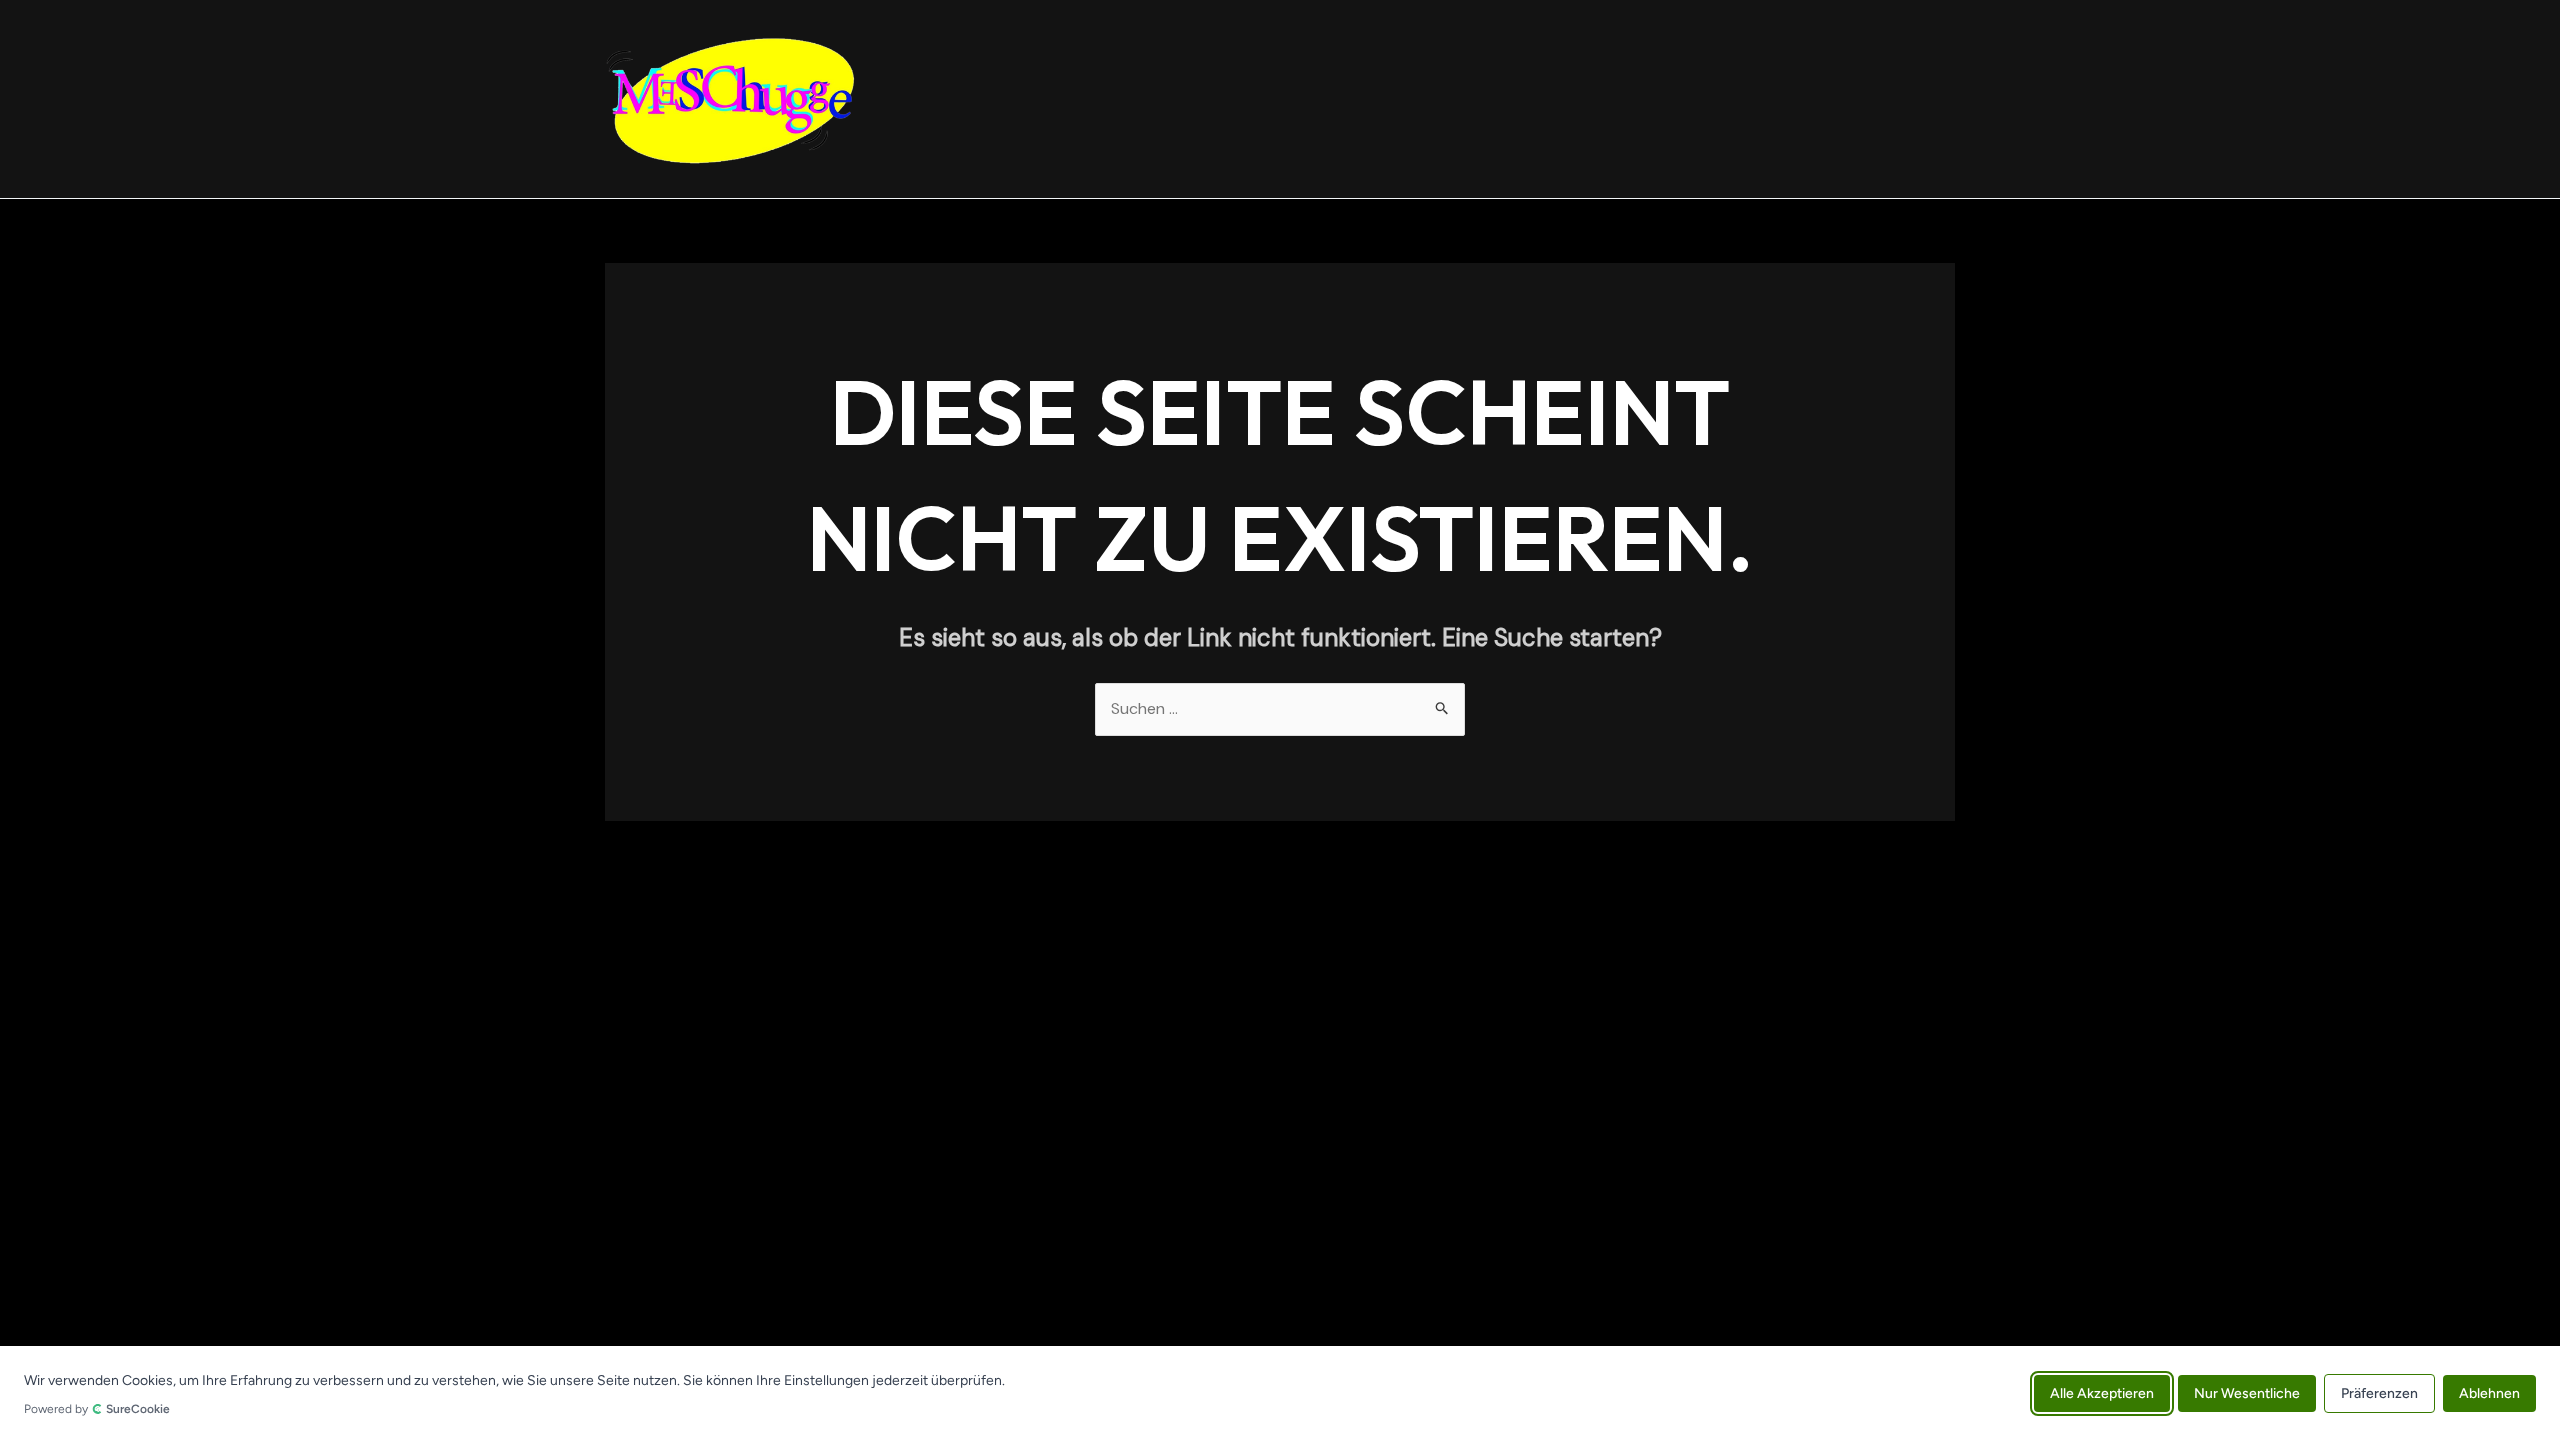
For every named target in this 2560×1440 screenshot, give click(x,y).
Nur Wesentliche (2247, 1392)
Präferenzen (2379, 1392)
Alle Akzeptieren (2102, 1392)
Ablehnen (2489, 1392)
